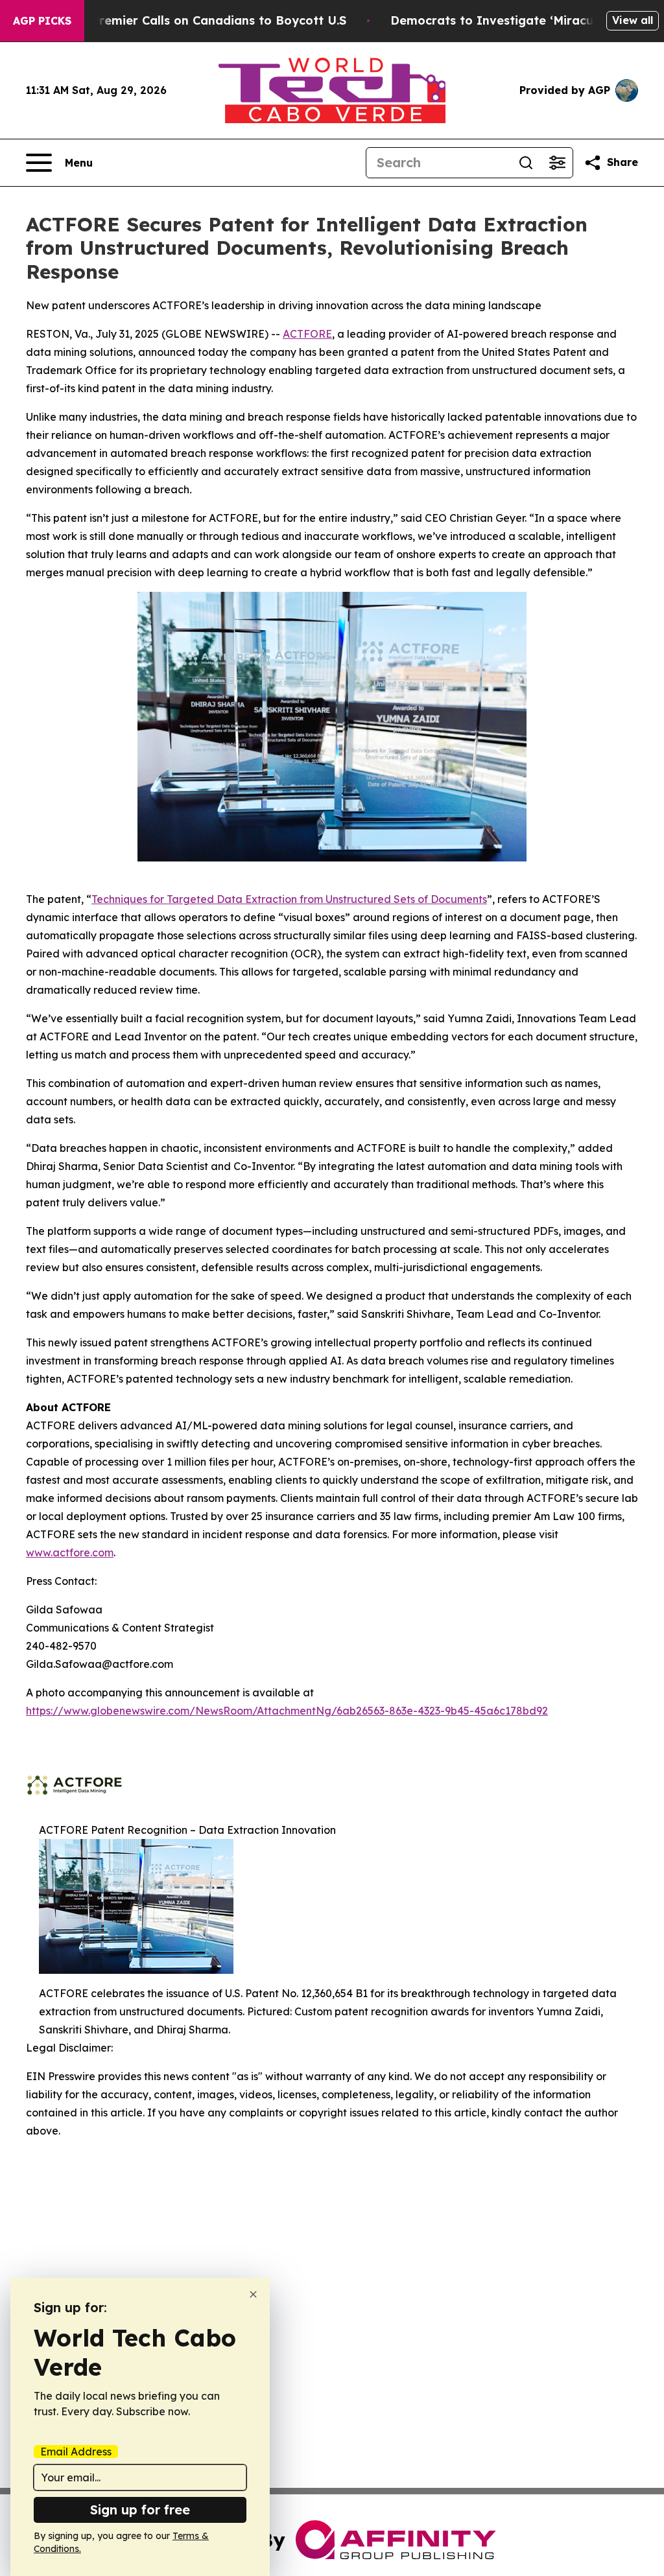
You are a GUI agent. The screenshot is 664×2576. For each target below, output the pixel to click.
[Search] (526, 163)
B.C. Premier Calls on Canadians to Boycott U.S (206, 20)
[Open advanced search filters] (557, 163)
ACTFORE (307, 334)
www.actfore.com (70, 1552)
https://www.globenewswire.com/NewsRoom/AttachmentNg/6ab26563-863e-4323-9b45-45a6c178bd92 (287, 1711)
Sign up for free (140, 2510)
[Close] (253, 2294)
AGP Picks (42, 21)
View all (633, 20)
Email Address (76, 2452)
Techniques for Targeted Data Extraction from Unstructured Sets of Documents (289, 899)
